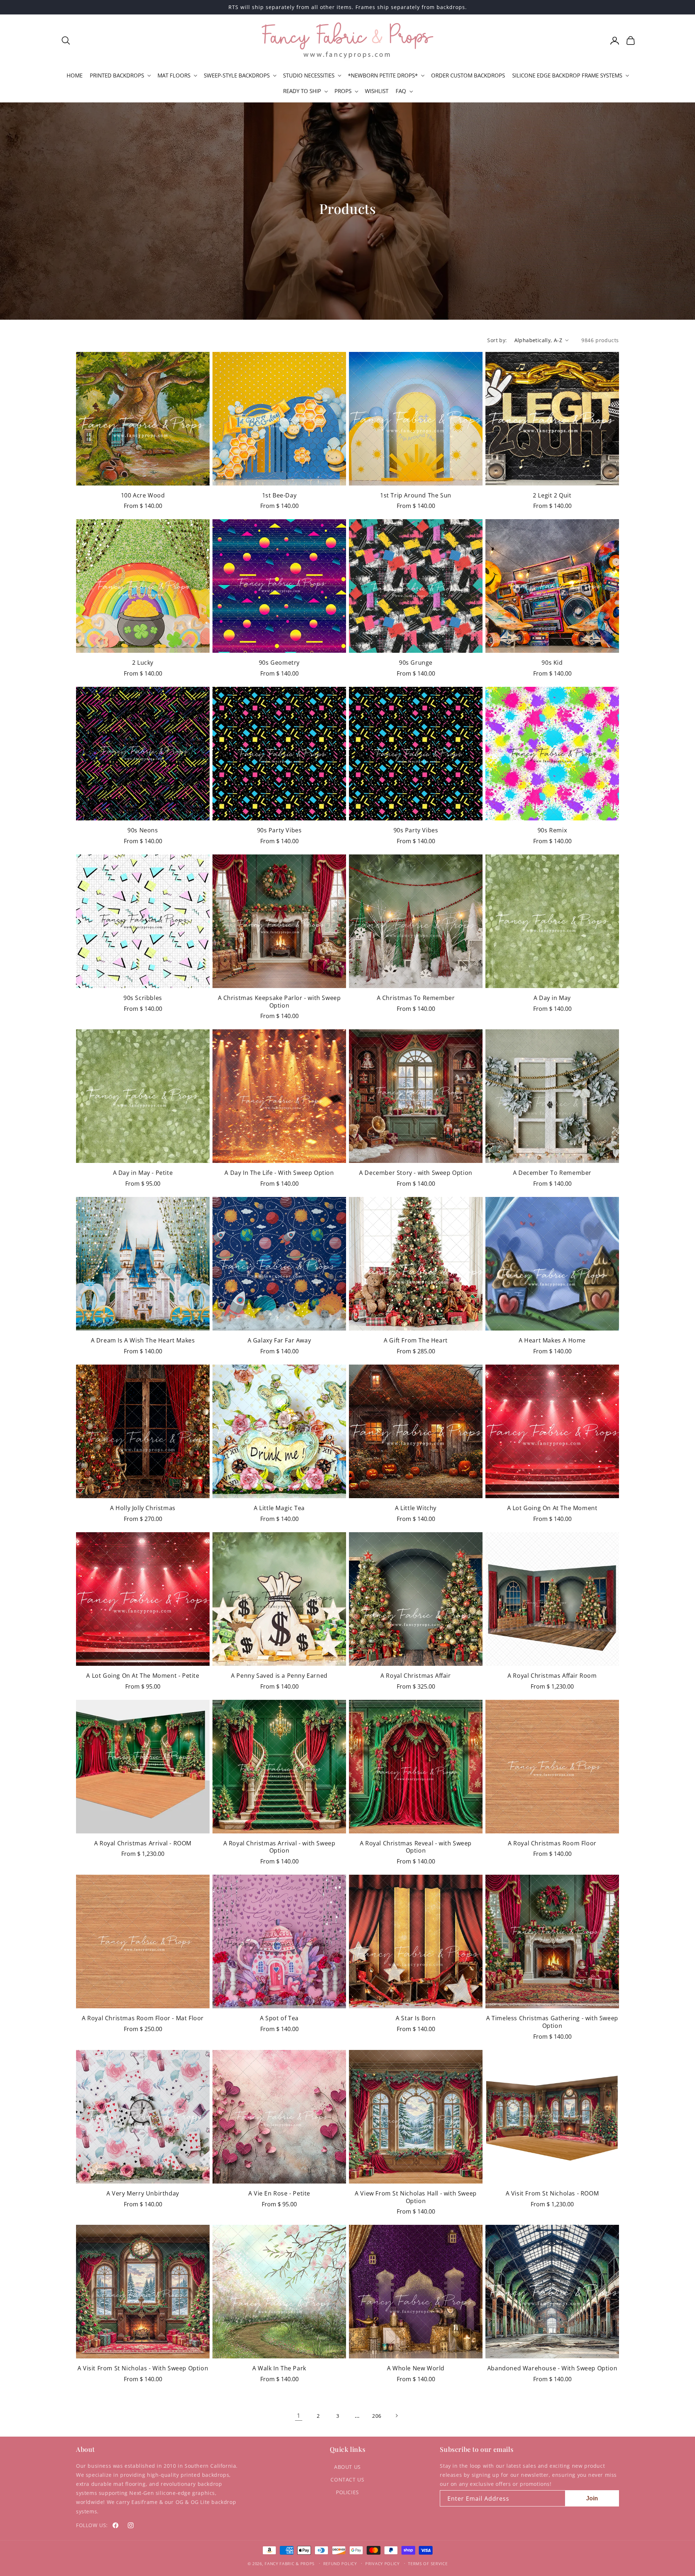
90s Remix (552, 830)
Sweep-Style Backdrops (237, 75)
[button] (66, 41)
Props (343, 91)
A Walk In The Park (279, 2368)
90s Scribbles (143, 998)
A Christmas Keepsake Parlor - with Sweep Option (279, 1002)
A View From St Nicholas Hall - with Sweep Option (416, 2197)
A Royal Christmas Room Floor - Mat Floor (143, 2018)
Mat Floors (174, 75)
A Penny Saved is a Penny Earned (279, 1676)
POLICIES (347, 2492)
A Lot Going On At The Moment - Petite (143, 1676)
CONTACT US (347, 2480)
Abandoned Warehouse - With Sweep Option (552, 2368)
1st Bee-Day (279, 495)
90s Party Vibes (279, 830)
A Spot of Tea (279, 2018)
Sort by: (497, 340)
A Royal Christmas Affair (416, 1676)
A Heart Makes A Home (552, 1340)
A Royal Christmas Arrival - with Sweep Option (279, 1847)
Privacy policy (382, 2564)
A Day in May (552, 998)
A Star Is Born (416, 2018)
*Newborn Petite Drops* (383, 75)
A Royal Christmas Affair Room (552, 1676)
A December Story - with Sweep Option (416, 1173)
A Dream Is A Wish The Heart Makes (143, 1340)
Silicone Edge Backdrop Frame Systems (567, 75)
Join (592, 2498)
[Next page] (396, 2416)
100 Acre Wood (143, 495)
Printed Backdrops (117, 75)
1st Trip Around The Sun (416, 495)
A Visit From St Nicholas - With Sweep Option (143, 2368)
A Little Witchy (416, 1508)
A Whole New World (416, 2368)
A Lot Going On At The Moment (552, 1508)
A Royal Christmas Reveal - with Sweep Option (416, 1847)
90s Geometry (279, 663)
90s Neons (143, 830)
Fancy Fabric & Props (290, 2564)
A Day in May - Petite (143, 1173)
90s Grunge (416, 663)
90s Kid (552, 663)
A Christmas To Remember (416, 998)
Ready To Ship (302, 91)
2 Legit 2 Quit (552, 495)
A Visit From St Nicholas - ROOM (552, 2193)
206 (377, 2416)
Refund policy (340, 2564)
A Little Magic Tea (279, 1508)
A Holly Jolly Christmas (143, 1508)
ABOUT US (347, 2467)
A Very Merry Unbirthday (143, 2193)
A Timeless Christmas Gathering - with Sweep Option (552, 2022)
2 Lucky (143, 663)
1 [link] (299, 2415)
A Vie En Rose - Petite (279, 2193)
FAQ (401, 91)
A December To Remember (552, 1173)
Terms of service (428, 2564)
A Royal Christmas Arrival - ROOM (143, 1843)
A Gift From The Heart (416, 1340)
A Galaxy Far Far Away (279, 1340)
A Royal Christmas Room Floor (552, 1843)
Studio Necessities (309, 75)
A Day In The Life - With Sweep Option (279, 1173)
